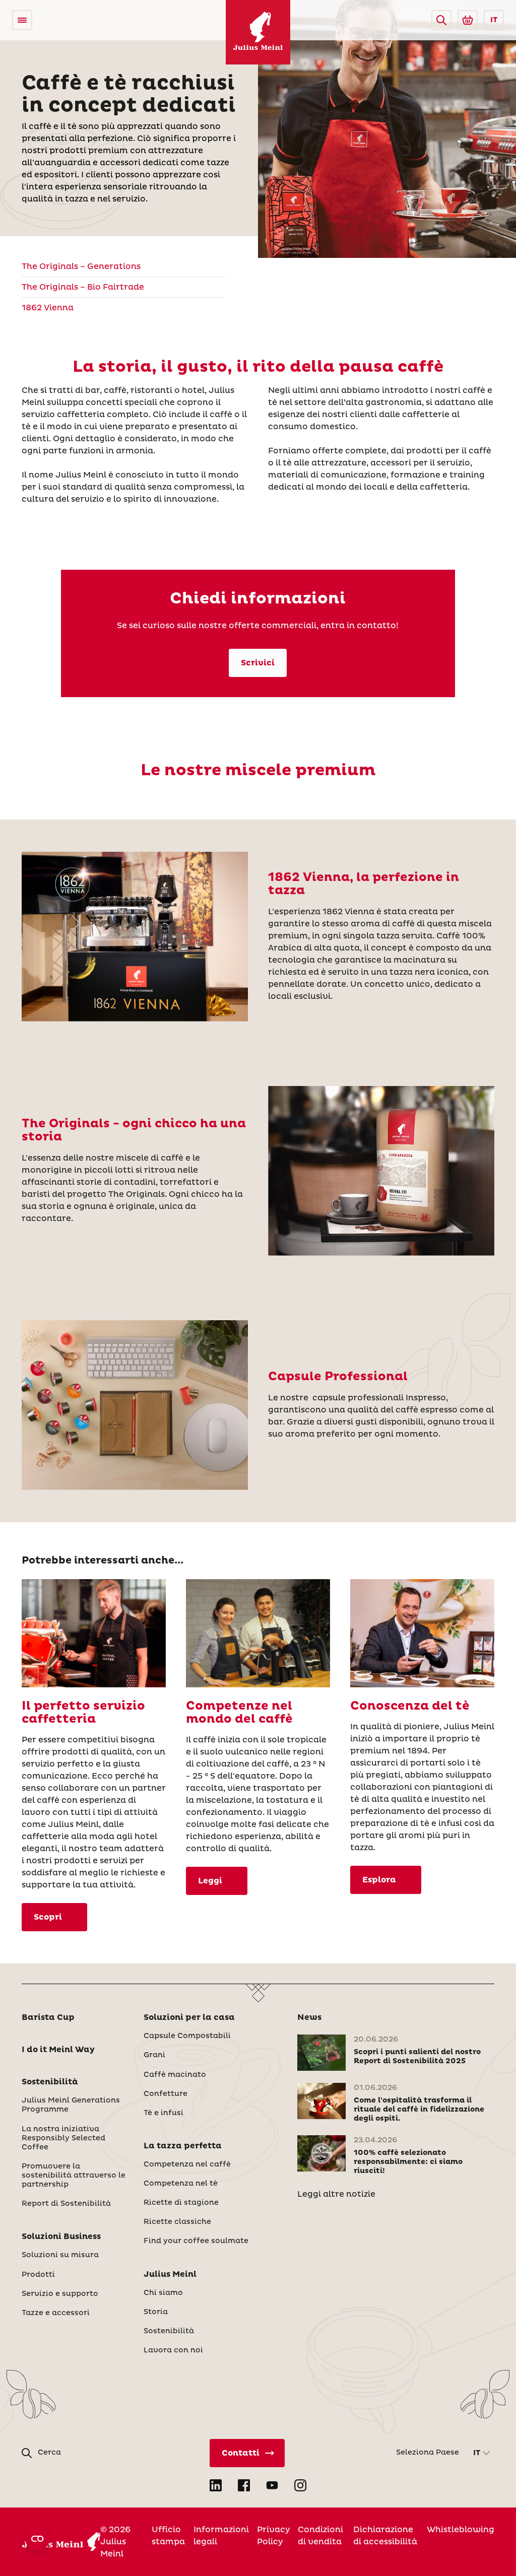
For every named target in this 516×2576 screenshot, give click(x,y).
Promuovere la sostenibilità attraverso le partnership (74, 2176)
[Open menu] (22, 20)
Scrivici (258, 663)
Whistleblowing (461, 2530)
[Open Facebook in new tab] (244, 2485)
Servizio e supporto (60, 2294)
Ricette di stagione (181, 2203)
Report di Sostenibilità (66, 2204)
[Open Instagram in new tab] (300, 2485)
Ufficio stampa (168, 2536)
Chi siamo (163, 2293)
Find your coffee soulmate (196, 2241)
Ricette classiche (177, 2222)
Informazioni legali (221, 2536)
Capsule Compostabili (187, 2036)
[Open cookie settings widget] (37, 2539)
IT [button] (494, 20)
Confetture (166, 2094)
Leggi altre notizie (336, 2194)
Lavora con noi (173, 2350)
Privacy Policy (273, 2536)
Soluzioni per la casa (189, 2017)
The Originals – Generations (81, 266)
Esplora (379, 1880)
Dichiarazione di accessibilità (385, 2536)
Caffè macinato (175, 2075)
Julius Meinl (170, 2274)
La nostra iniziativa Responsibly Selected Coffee (63, 2138)
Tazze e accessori (56, 2313)
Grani (154, 2055)
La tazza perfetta (183, 2146)
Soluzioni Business (61, 2236)
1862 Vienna (48, 308)
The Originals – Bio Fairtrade (83, 287)
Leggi (210, 1881)
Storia (156, 2312)
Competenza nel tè (181, 2184)
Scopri (48, 1917)
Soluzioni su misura (60, 2255)
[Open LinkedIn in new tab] (216, 2485)
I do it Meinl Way (58, 2050)
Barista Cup (48, 2017)
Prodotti (38, 2275)
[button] (441, 20)
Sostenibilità (50, 2082)
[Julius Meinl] (258, 32)
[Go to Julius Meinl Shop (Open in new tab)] (468, 20)
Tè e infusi (164, 2113)
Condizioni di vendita (320, 2536)
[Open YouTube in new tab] (272, 2485)
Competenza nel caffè (187, 2164)
